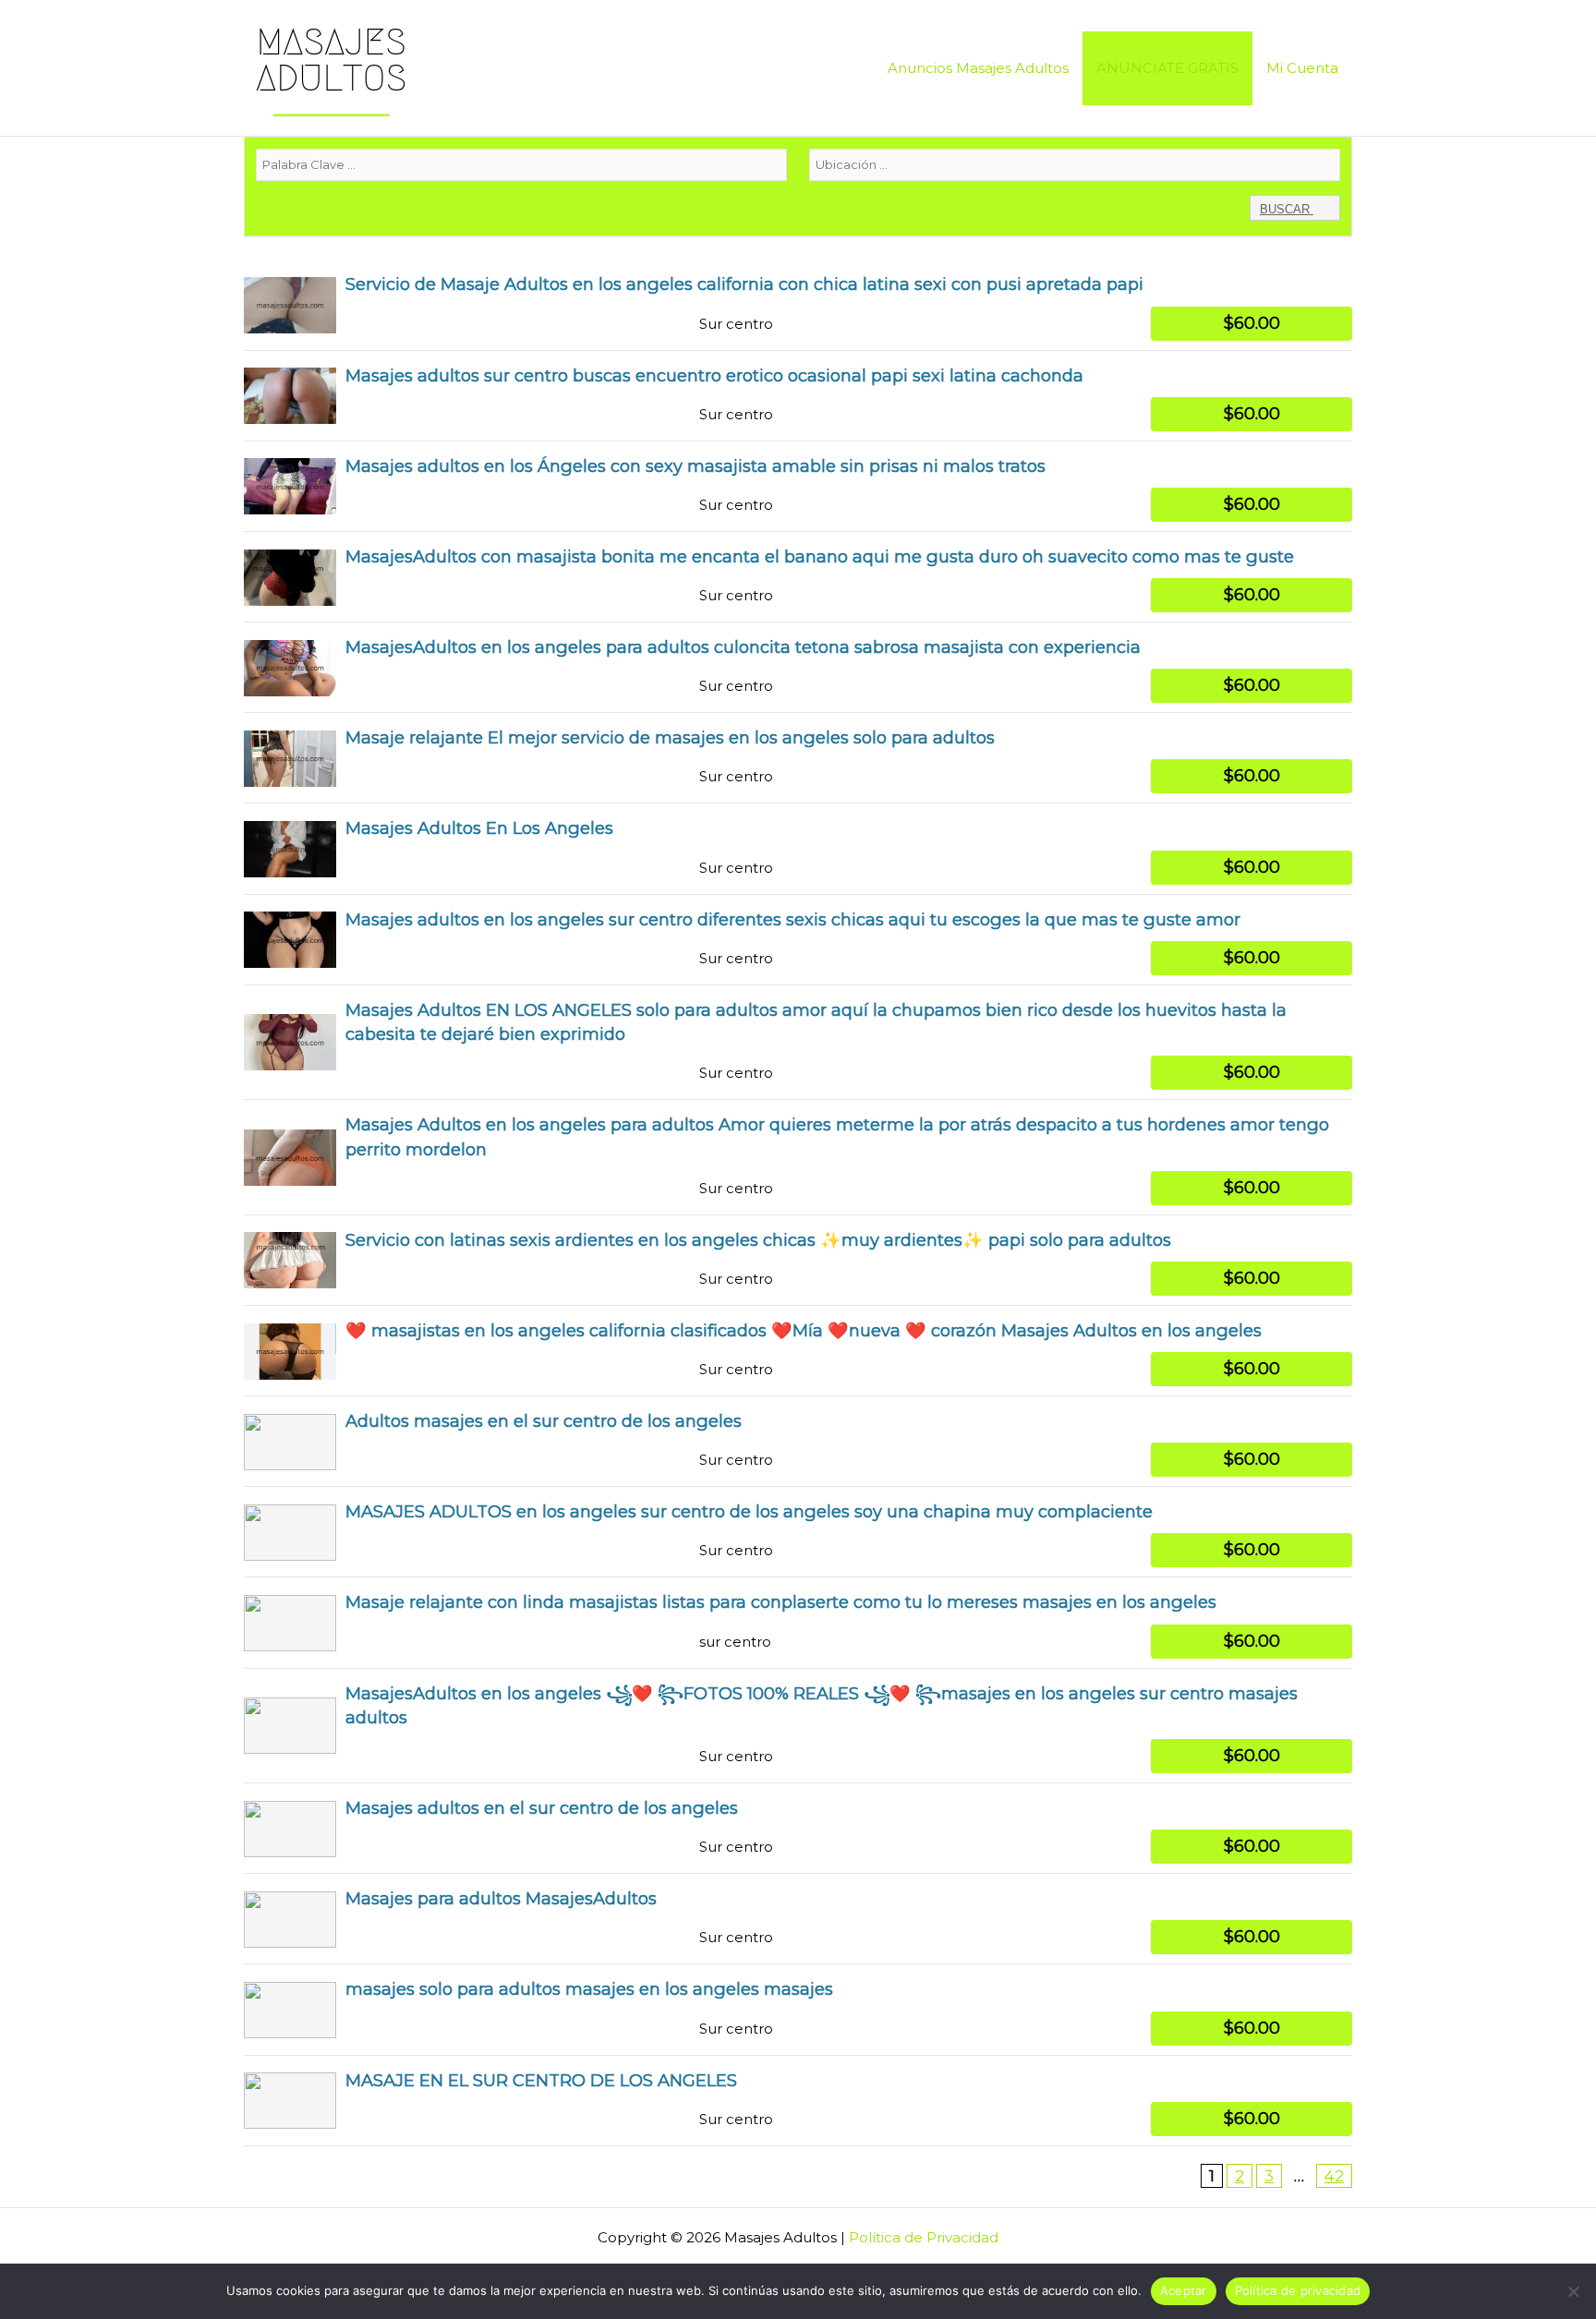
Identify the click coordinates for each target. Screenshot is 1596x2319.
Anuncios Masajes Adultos (978, 68)
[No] (1573, 2291)
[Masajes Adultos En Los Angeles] (798, 848)
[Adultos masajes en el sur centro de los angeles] (798, 1441)
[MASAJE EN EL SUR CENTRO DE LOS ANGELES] (798, 2101)
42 (1334, 2176)
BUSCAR (1287, 209)
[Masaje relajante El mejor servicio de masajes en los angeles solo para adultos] (798, 758)
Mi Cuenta (1302, 68)
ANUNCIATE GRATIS (1167, 68)
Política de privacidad (1298, 2290)
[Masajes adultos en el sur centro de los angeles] (798, 1828)
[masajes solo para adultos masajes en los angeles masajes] (798, 2009)
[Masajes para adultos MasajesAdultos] (798, 1919)
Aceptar (1184, 2290)
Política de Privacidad (924, 2237)
